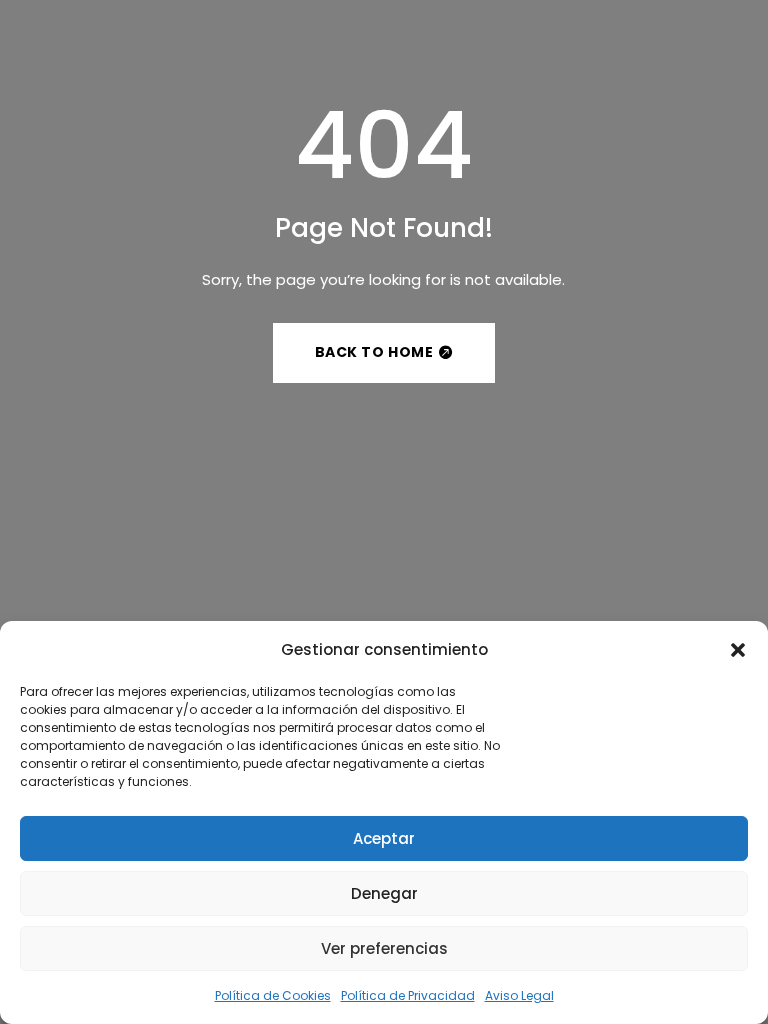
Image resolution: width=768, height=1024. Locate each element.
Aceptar (384, 838)
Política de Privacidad (408, 995)
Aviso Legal (519, 995)
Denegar (384, 893)
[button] (738, 650)
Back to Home (374, 352)
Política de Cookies (273, 995)
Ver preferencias (384, 948)
